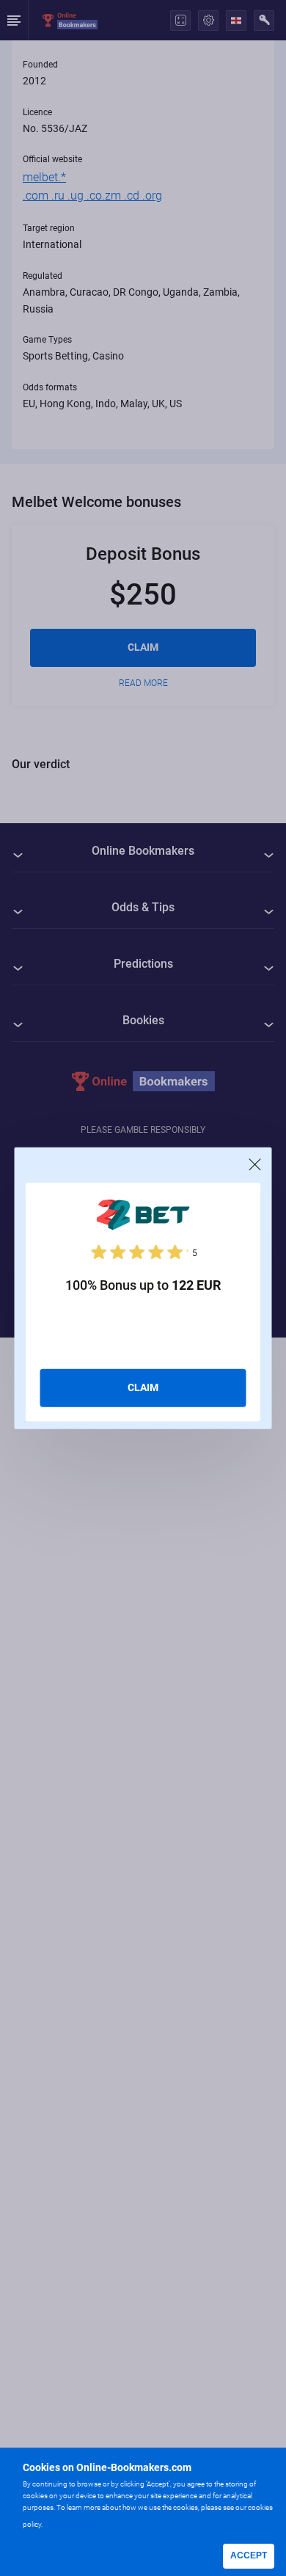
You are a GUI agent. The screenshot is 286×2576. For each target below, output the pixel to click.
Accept (249, 2555)
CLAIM (143, 1387)
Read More (72, 2523)
